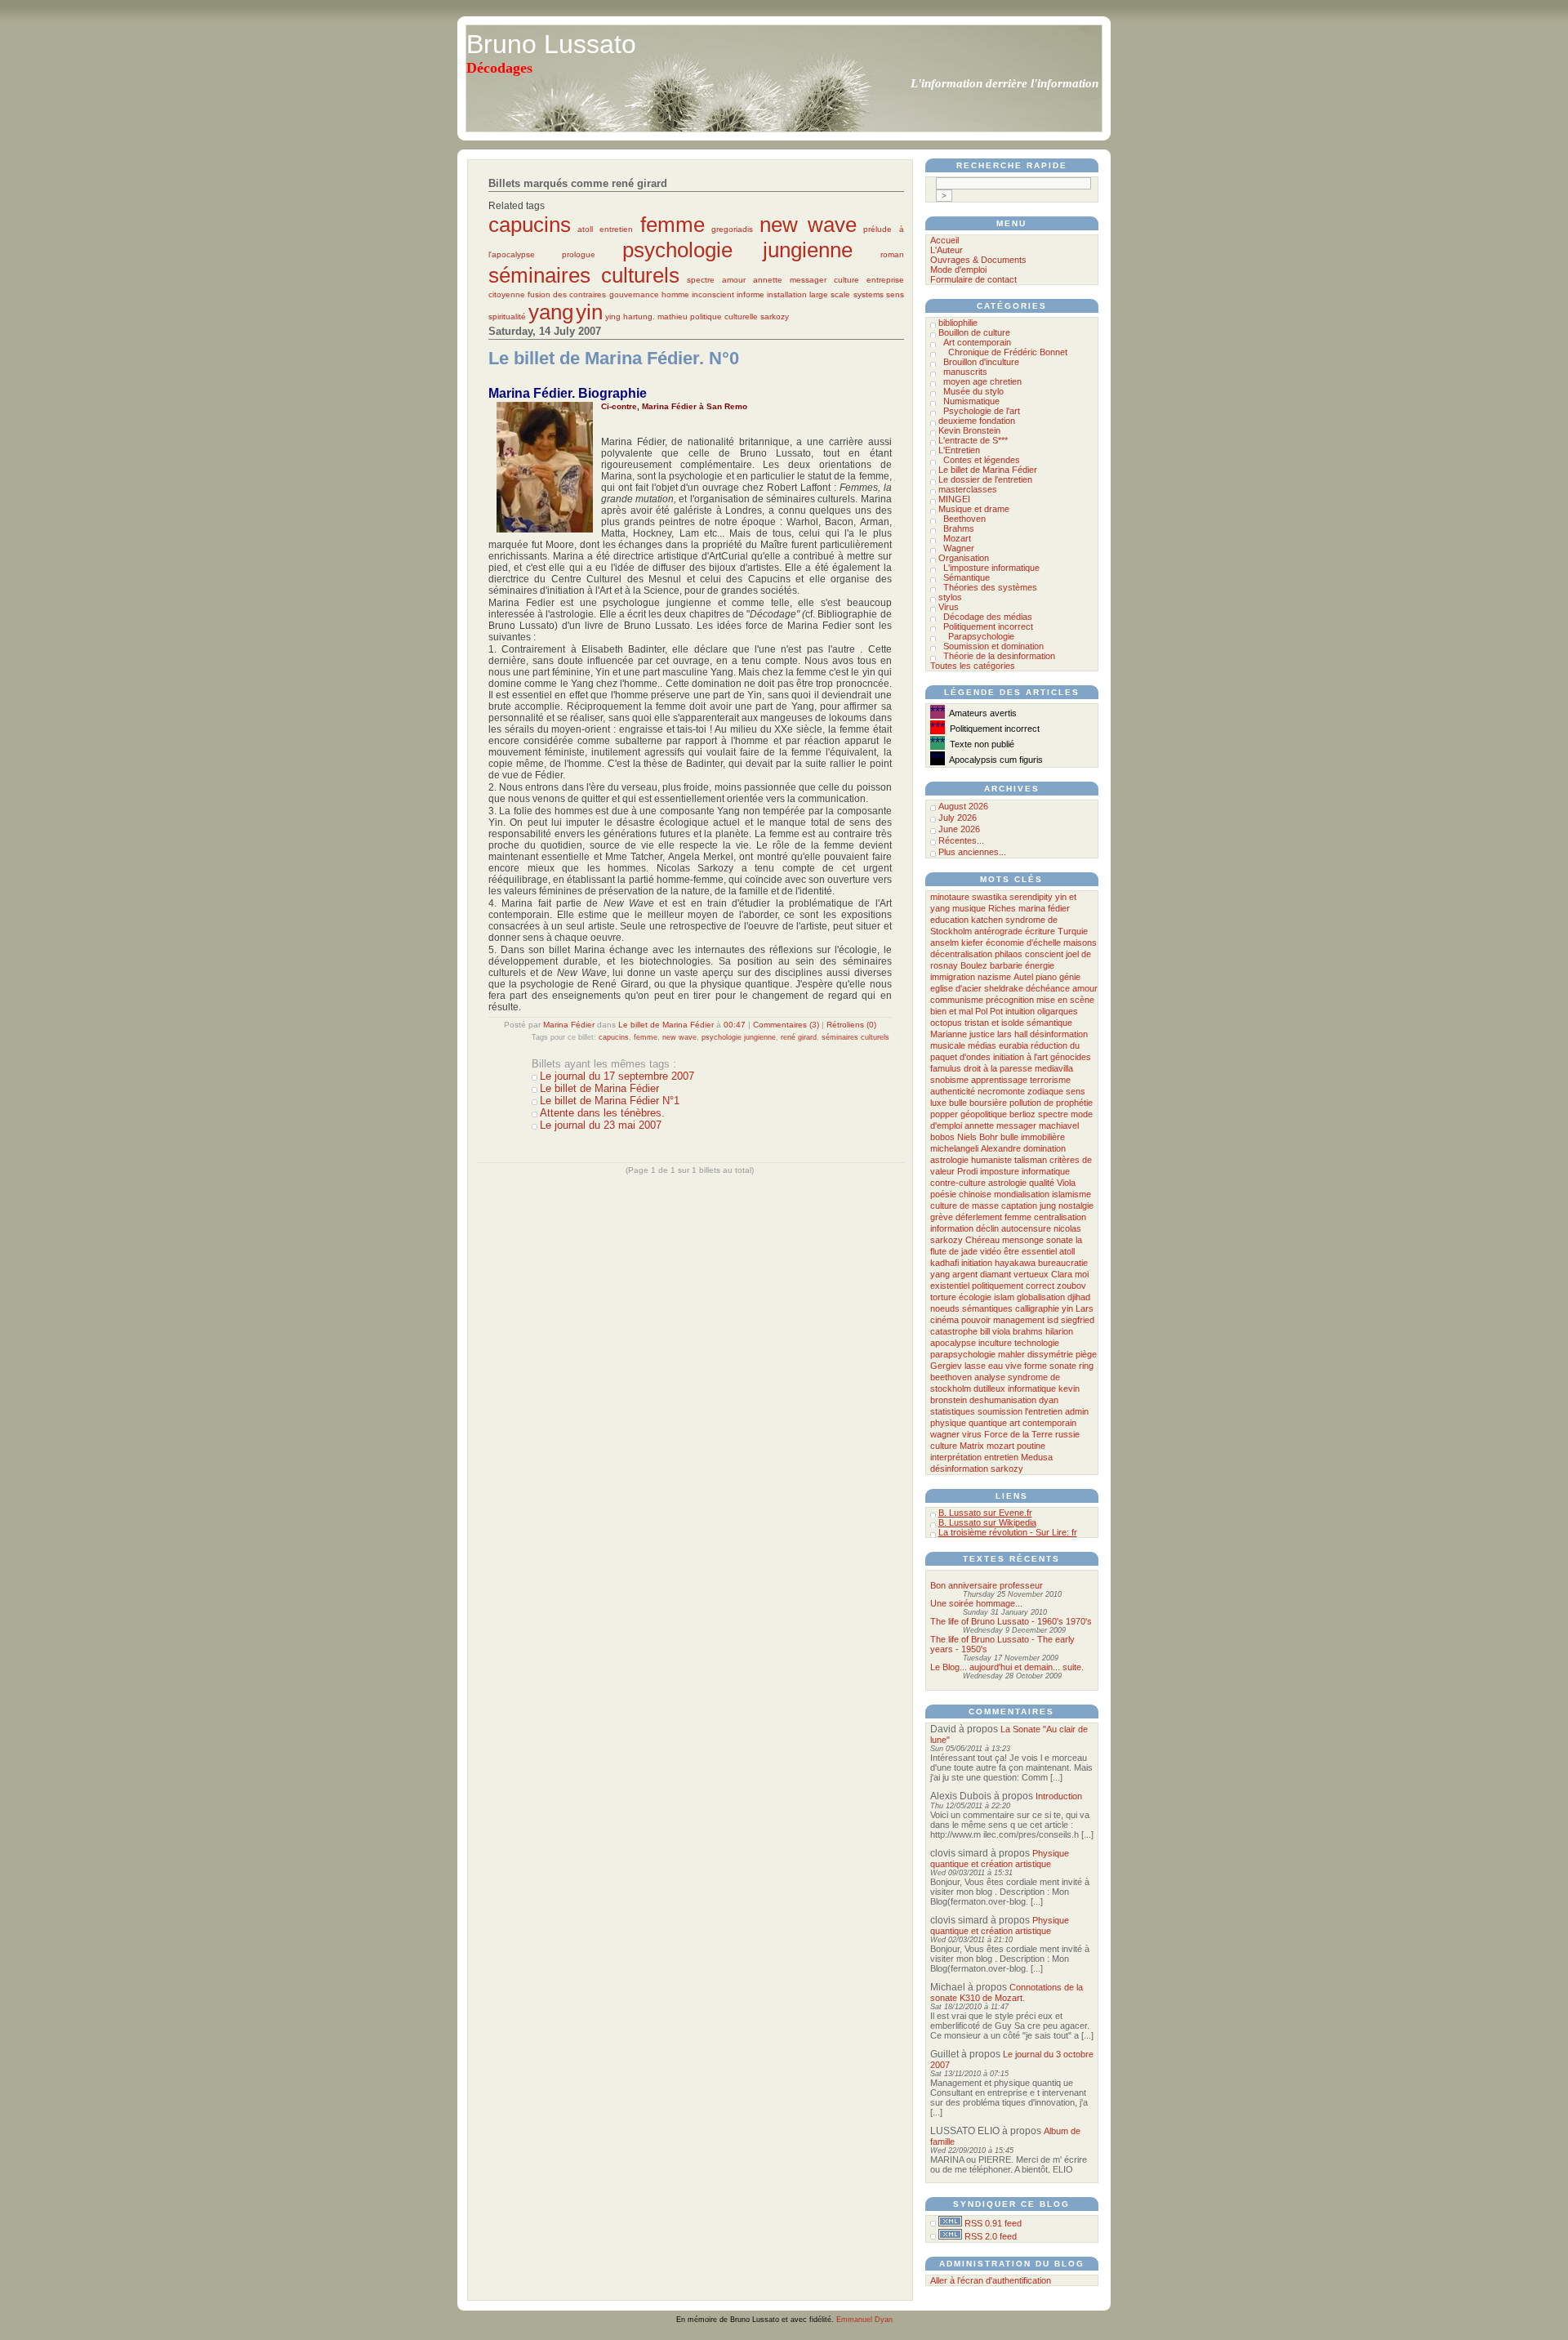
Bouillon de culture (974, 332)
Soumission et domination (993, 646)
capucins (530, 225)
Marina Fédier (569, 1025)
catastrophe (954, 1331)
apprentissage (999, 1080)
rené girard (799, 1037)
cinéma (944, 1320)
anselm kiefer (957, 943)
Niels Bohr (978, 1137)
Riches (1002, 908)
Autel (1023, 977)
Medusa (1037, 1457)
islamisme (1071, 1194)
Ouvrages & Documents (978, 260)
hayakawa (1015, 1263)
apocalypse (953, 1343)
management (1019, 1320)
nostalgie (1076, 1206)
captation (1019, 1206)
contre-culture (958, 1183)
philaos (1009, 954)
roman (892, 254)
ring (1086, 1366)
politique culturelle (724, 316)
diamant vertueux (1014, 1274)
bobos (942, 1137)
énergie (1040, 965)
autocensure (1026, 1228)
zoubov (1071, 1286)
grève (942, 1217)
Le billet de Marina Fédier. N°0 (614, 358)
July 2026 (958, 818)
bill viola (995, 1331)
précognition (1010, 1000)
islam (1004, 1297)
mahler (1011, 1354)
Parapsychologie (981, 636)
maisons (1080, 943)
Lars (1085, 1308)
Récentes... (961, 840)
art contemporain (1043, 1423)
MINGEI (954, 499)
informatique (1032, 1388)
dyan (1049, 1400)
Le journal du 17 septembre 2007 (617, 1076)
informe (751, 294)
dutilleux (989, 1388)
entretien (616, 229)
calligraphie (1037, 1308)
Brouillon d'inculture (981, 362)
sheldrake (1004, 988)
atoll (585, 229)
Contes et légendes (982, 460)
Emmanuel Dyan (864, 2320)
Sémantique (967, 577)
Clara (1062, 1274)
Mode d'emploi (958, 270)
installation (787, 294)
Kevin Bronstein (969, 430)
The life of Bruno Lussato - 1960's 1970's (1011, 1621)
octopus (946, 1023)
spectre (701, 280)
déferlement (979, 1217)
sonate (1060, 1240)
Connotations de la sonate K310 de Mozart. (1007, 1992)
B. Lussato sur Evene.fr (985, 1513)
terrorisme (1050, 1080)
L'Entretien (959, 450)
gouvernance (634, 294)
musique (969, 908)
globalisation (1041, 1297)
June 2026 (959, 829)
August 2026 (963, 806)
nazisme (994, 977)
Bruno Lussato (551, 44)
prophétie (1074, 1103)
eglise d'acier (956, 988)
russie (1067, 1434)
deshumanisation (1003, 1400)
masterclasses (968, 489)
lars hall (1012, 1034)
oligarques (1058, 1011)
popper (944, 1114)
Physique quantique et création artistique (1000, 1859)
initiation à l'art (1020, 1057)
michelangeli (954, 1148)
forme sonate (1050, 1366)
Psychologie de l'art (982, 411)
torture (943, 1297)
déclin (987, 1228)
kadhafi (944, 1263)
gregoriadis (732, 229)
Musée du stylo (973, 391)
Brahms (959, 528)
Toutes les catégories (973, 666)
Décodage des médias (988, 617)
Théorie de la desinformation (999, 656)
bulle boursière (978, 1103)
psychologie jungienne (737, 250)
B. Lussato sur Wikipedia (987, 1522)
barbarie (1006, 965)
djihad (1079, 1297)
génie (1070, 977)
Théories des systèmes (990, 587)
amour (734, 280)
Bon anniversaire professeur (987, 1585)
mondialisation (1022, 1194)
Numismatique (971, 401)
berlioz (1022, 1114)
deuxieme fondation (977, 421)
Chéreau (982, 1240)
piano (1046, 977)
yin (589, 312)
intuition (1020, 1011)
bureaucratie (1063, 1263)
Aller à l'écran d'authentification (991, 2280)
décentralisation (961, 954)
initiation (977, 1263)
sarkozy (775, 316)
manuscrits (965, 372)
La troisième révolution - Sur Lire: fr (1008, 1532)
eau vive (1005, 1366)
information (952, 1228)
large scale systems (846, 294)
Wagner (959, 548)
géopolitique (984, 1114)
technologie (1037, 1343)
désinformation (959, 1469)
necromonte (1001, 1091)
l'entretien (1044, 1411)
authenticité (953, 1091)
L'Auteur (947, 250)
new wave (808, 225)
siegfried (1078, 1320)
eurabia (1013, 1045)
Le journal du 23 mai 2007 (601, 1125)
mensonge (1023, 1240)
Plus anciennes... (972, 852)
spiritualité (507, 316)
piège (1086, 1354)
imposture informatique (1025, 1171)
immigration (953, 977)
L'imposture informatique (991, 568)
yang (551, 312)
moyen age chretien (982, 381)
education (949, 920)
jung (1048, 1206)
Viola (1066, 1183)
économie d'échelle (1023, 943)
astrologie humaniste (971, 1160)
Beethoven (964, 519)
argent (965, 1274)
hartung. (639, 316)
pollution (1025, 1103)
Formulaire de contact (973, 279)
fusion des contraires (567, 294)
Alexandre (1001, 1148)
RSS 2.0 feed (991, 2236)
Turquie (1073, 931)
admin (1077, 1411)
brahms (1028, 1331)
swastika (989, 897)
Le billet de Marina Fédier (666, 1025)
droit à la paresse (998, 1068)
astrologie (1007, 1183)
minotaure (950, 897)
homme (675, 294)
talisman (1031, 1160)
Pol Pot (989, 1011)
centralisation (1060, 1217)
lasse (975, 1366)
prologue (579, 254)
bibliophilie (958, 323)
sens (895, 294)
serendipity (1031, 897)
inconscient (713, 294)
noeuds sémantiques (971, 1308)
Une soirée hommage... (976, 1603)
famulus (946, 1068)
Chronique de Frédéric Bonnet (1008, 352)
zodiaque (1045, 1091)
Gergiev (946, 1366)
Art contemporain (977, 342)
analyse (990, 1377)
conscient (1044, 954)
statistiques (953, 1411)
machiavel (1059, 1125)
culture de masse (964, 1206)
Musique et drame (974, 509)
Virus (949, 607)
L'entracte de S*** (973, 440)
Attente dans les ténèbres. (602, 1113)
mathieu (673, 316)
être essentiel (1030, 1251)
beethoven (951, 1377)
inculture (995, 1343)
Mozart (957, 538)
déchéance (1048, 988)
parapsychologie (963, 1354)
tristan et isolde (994, 1023)
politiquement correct (1013, 1286)
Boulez (974, 965)
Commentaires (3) (786, 1025)
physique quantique (969, 1423)
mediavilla (1054, 1068)
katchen (987, 920)
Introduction (1059, 1796)
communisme (957, 1000)
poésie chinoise (961, 1194)
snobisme (949, 1080)
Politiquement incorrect (988, 626)
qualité (1042, 1183)
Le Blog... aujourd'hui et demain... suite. (1007, 1667)
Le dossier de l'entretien (985, 479)
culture (846, 280)
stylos (950, 597)
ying (613, 316)
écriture (1040, 931)
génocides (1071, 1057)
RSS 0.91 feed (993, 2223)
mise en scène (1065, 1000)
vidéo (991, 1251)
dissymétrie (1050, 1354)
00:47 (735, 1025)
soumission (1000, 1411)
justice (982, 1034)
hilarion (1059, 1331)
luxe (938, 1103)
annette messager (790, 280)
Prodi (967, 1171)
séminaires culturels (584, 275)
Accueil (944, 240)
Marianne (949, 1034)
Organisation (964, 558)
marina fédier (1044, 908)
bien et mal (951, 1011)
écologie (975, 1297)
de (1049, 1103)
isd (1053, 1320)
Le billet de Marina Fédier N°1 (610, 1101)
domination (1045, 1148)
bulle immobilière (1033, 1137)
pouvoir (976, 1320)
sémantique (1049, 1023)
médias (982, 1045)
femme (673, 225)
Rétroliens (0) (851, 1025)
